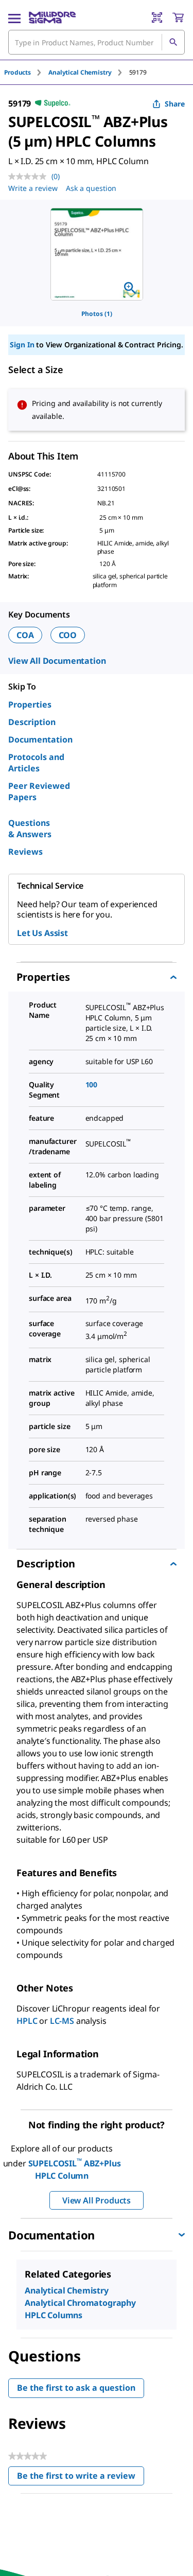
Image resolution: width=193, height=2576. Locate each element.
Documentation (40, 739)
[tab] (26, 72)
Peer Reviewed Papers (39, 791)
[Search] (173, 42)
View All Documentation (57, 661)
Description (32, 722)
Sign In (22, 345)
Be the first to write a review (81, 2478)
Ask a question (91, 188)
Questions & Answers (30, 828)
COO (68, 635)
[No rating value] (30, 177)
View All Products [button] (97, 2200)
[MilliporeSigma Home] (52, 17)
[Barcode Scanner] (157, 17)
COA (25, 635)
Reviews (25, 852)
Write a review (33, 188)
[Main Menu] (14, 17)
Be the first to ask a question (76, 2388)
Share (175, 104)
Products (17, 72)
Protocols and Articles (36, 763)
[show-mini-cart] (178, 17)
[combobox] (97, 42)
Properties (30, 704)
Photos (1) (97, 314)
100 (92, 1084)
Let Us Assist (42, 933)
